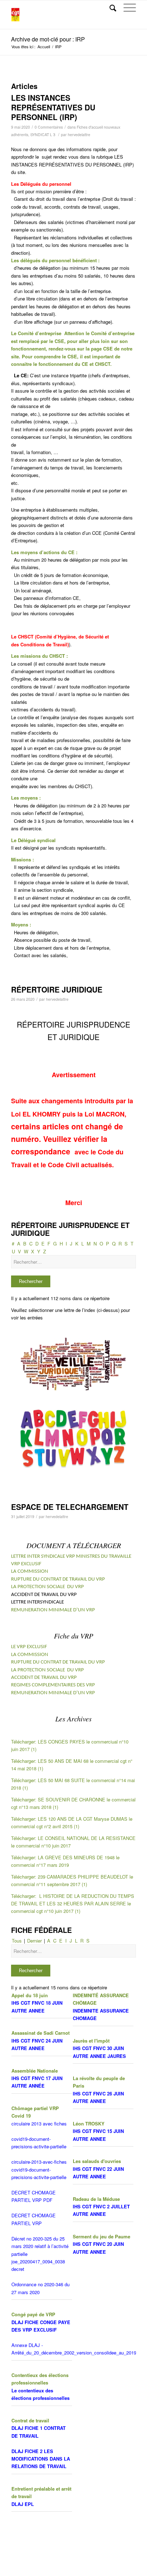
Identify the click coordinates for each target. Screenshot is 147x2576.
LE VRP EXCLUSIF (29, 1647)
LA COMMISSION (30, 1572)
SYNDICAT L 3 (43, 135)
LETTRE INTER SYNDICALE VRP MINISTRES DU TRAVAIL (69, 1556)
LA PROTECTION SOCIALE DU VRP (47, 1587)
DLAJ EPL (23, 2504)
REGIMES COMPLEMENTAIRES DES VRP (53, 1685)
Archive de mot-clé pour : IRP (48, 39)
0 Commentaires (49, 127)
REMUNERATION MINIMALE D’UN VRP (53, 1610)
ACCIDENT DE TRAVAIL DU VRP (44, 1678)
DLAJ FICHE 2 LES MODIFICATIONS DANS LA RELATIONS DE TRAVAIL (41, 2459)
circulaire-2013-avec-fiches (39, 2162)
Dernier (34, 1941)
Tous (17, 1941)
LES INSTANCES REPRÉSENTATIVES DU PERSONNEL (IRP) (53, 107)
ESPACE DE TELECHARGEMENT (70, 1507)
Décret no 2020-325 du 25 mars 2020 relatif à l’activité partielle (40, 2246)
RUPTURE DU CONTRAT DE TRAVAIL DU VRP (58, 1579)
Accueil (44, 47)
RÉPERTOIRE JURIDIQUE (57, 989)
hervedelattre (79, 135)
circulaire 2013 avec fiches (39, 2124)
